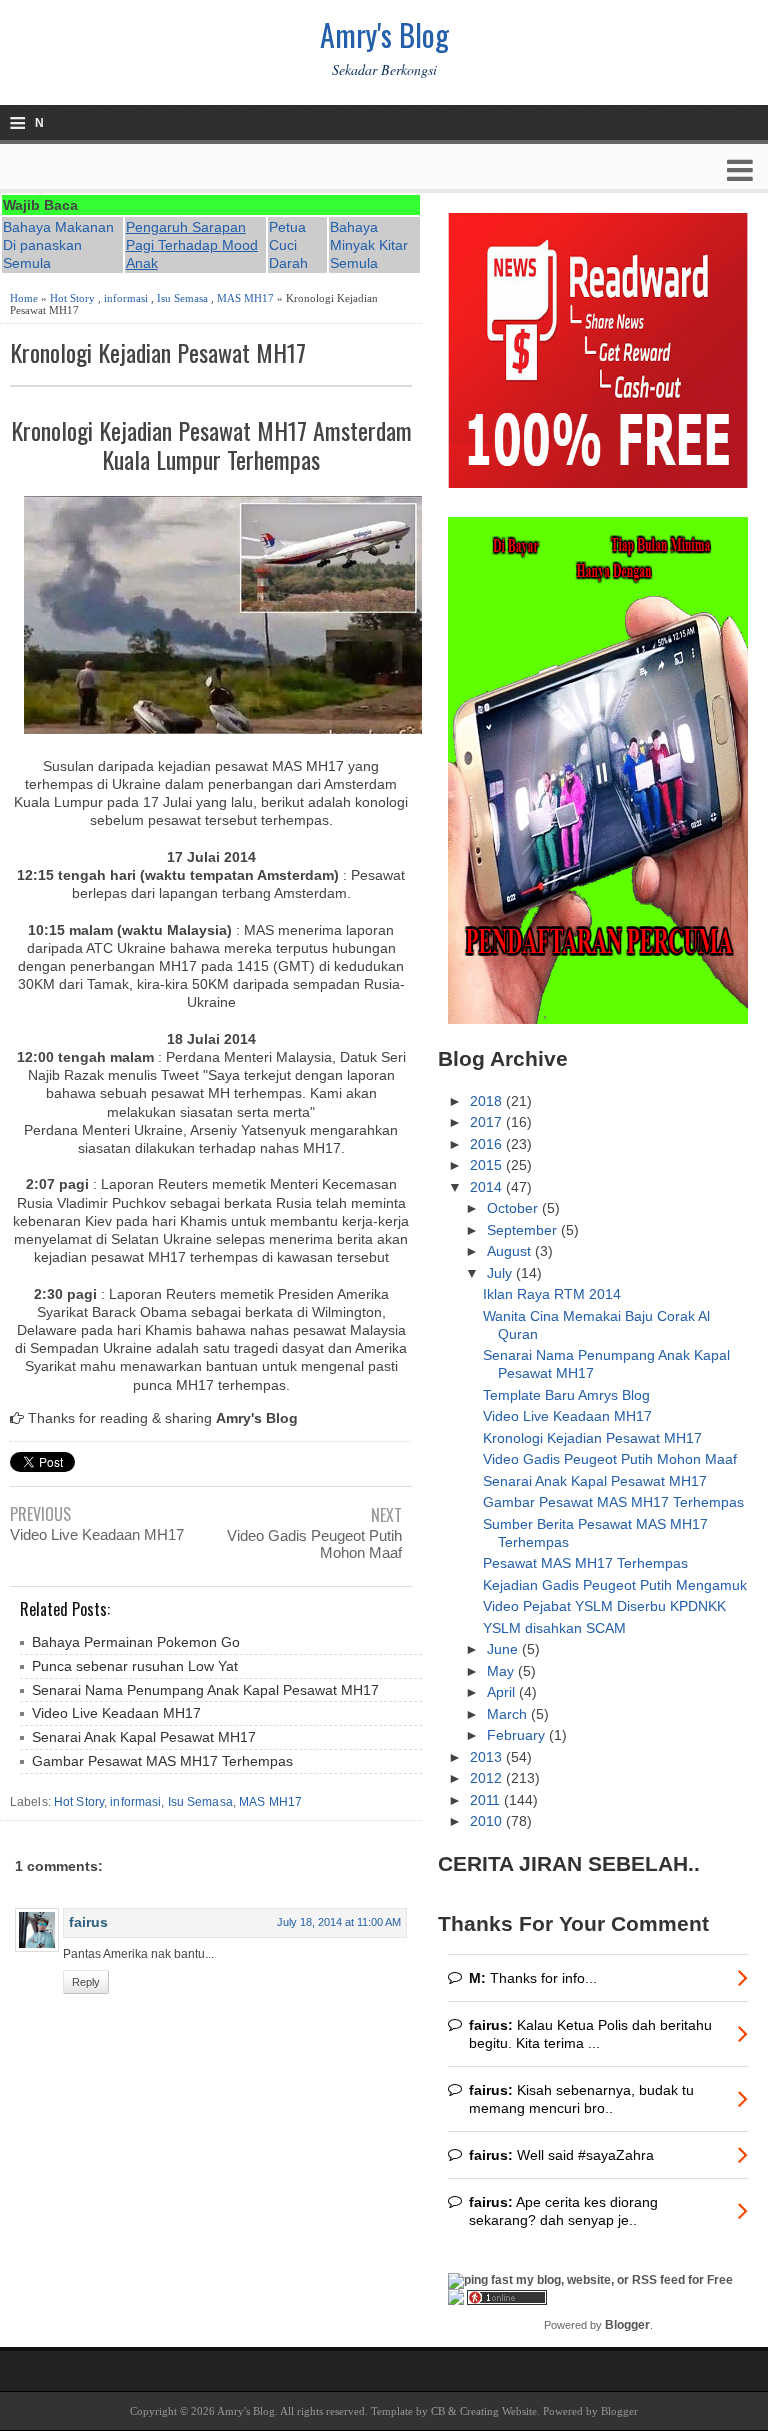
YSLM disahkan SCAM (554, 1628)
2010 (488, 1821)
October (514, 1208)
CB (438, 2411)
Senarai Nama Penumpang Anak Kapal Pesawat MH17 (205, 1690)
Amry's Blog (384, 34)
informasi (126, 298)
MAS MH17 (245, 298)
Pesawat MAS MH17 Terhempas (585, 1563)
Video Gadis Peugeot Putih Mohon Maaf (314, 1544)
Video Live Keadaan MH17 (97, 1534)
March (509, 1714)
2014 (488, 1187)
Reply (86, 1982)
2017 (488, 1122)
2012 (488, 1778)
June (504, 1649)
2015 (488, 1165)
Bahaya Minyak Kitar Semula (369, 245)
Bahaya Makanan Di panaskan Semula (58, 245)
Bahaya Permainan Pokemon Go (136, 1642)
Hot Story (72, 298)
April (503, 1692)
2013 (488, 1757)
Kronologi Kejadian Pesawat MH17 (158, 352)
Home (24, 298)
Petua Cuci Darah (288, 245)
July (501, 1273)
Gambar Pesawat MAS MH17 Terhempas (162, 1761)
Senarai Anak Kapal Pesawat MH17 (144, 1737)
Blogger (627, 2325)
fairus (88, 1922)
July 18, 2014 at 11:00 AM (339, 1922)
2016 (488, 1144)
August (511, 1251)
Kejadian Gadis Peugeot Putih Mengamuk (615, 1585)
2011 (487, 1800)
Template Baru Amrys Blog (566, 1395)
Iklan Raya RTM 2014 (552, 1294)
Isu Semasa (182, 298)
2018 (488, 1101)
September (524, 1230)
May (502, 1671)
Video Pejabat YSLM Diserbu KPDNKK (604, 1606)
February (518, 1735)
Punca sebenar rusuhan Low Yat (135, 1666)
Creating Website (498, 2411)
